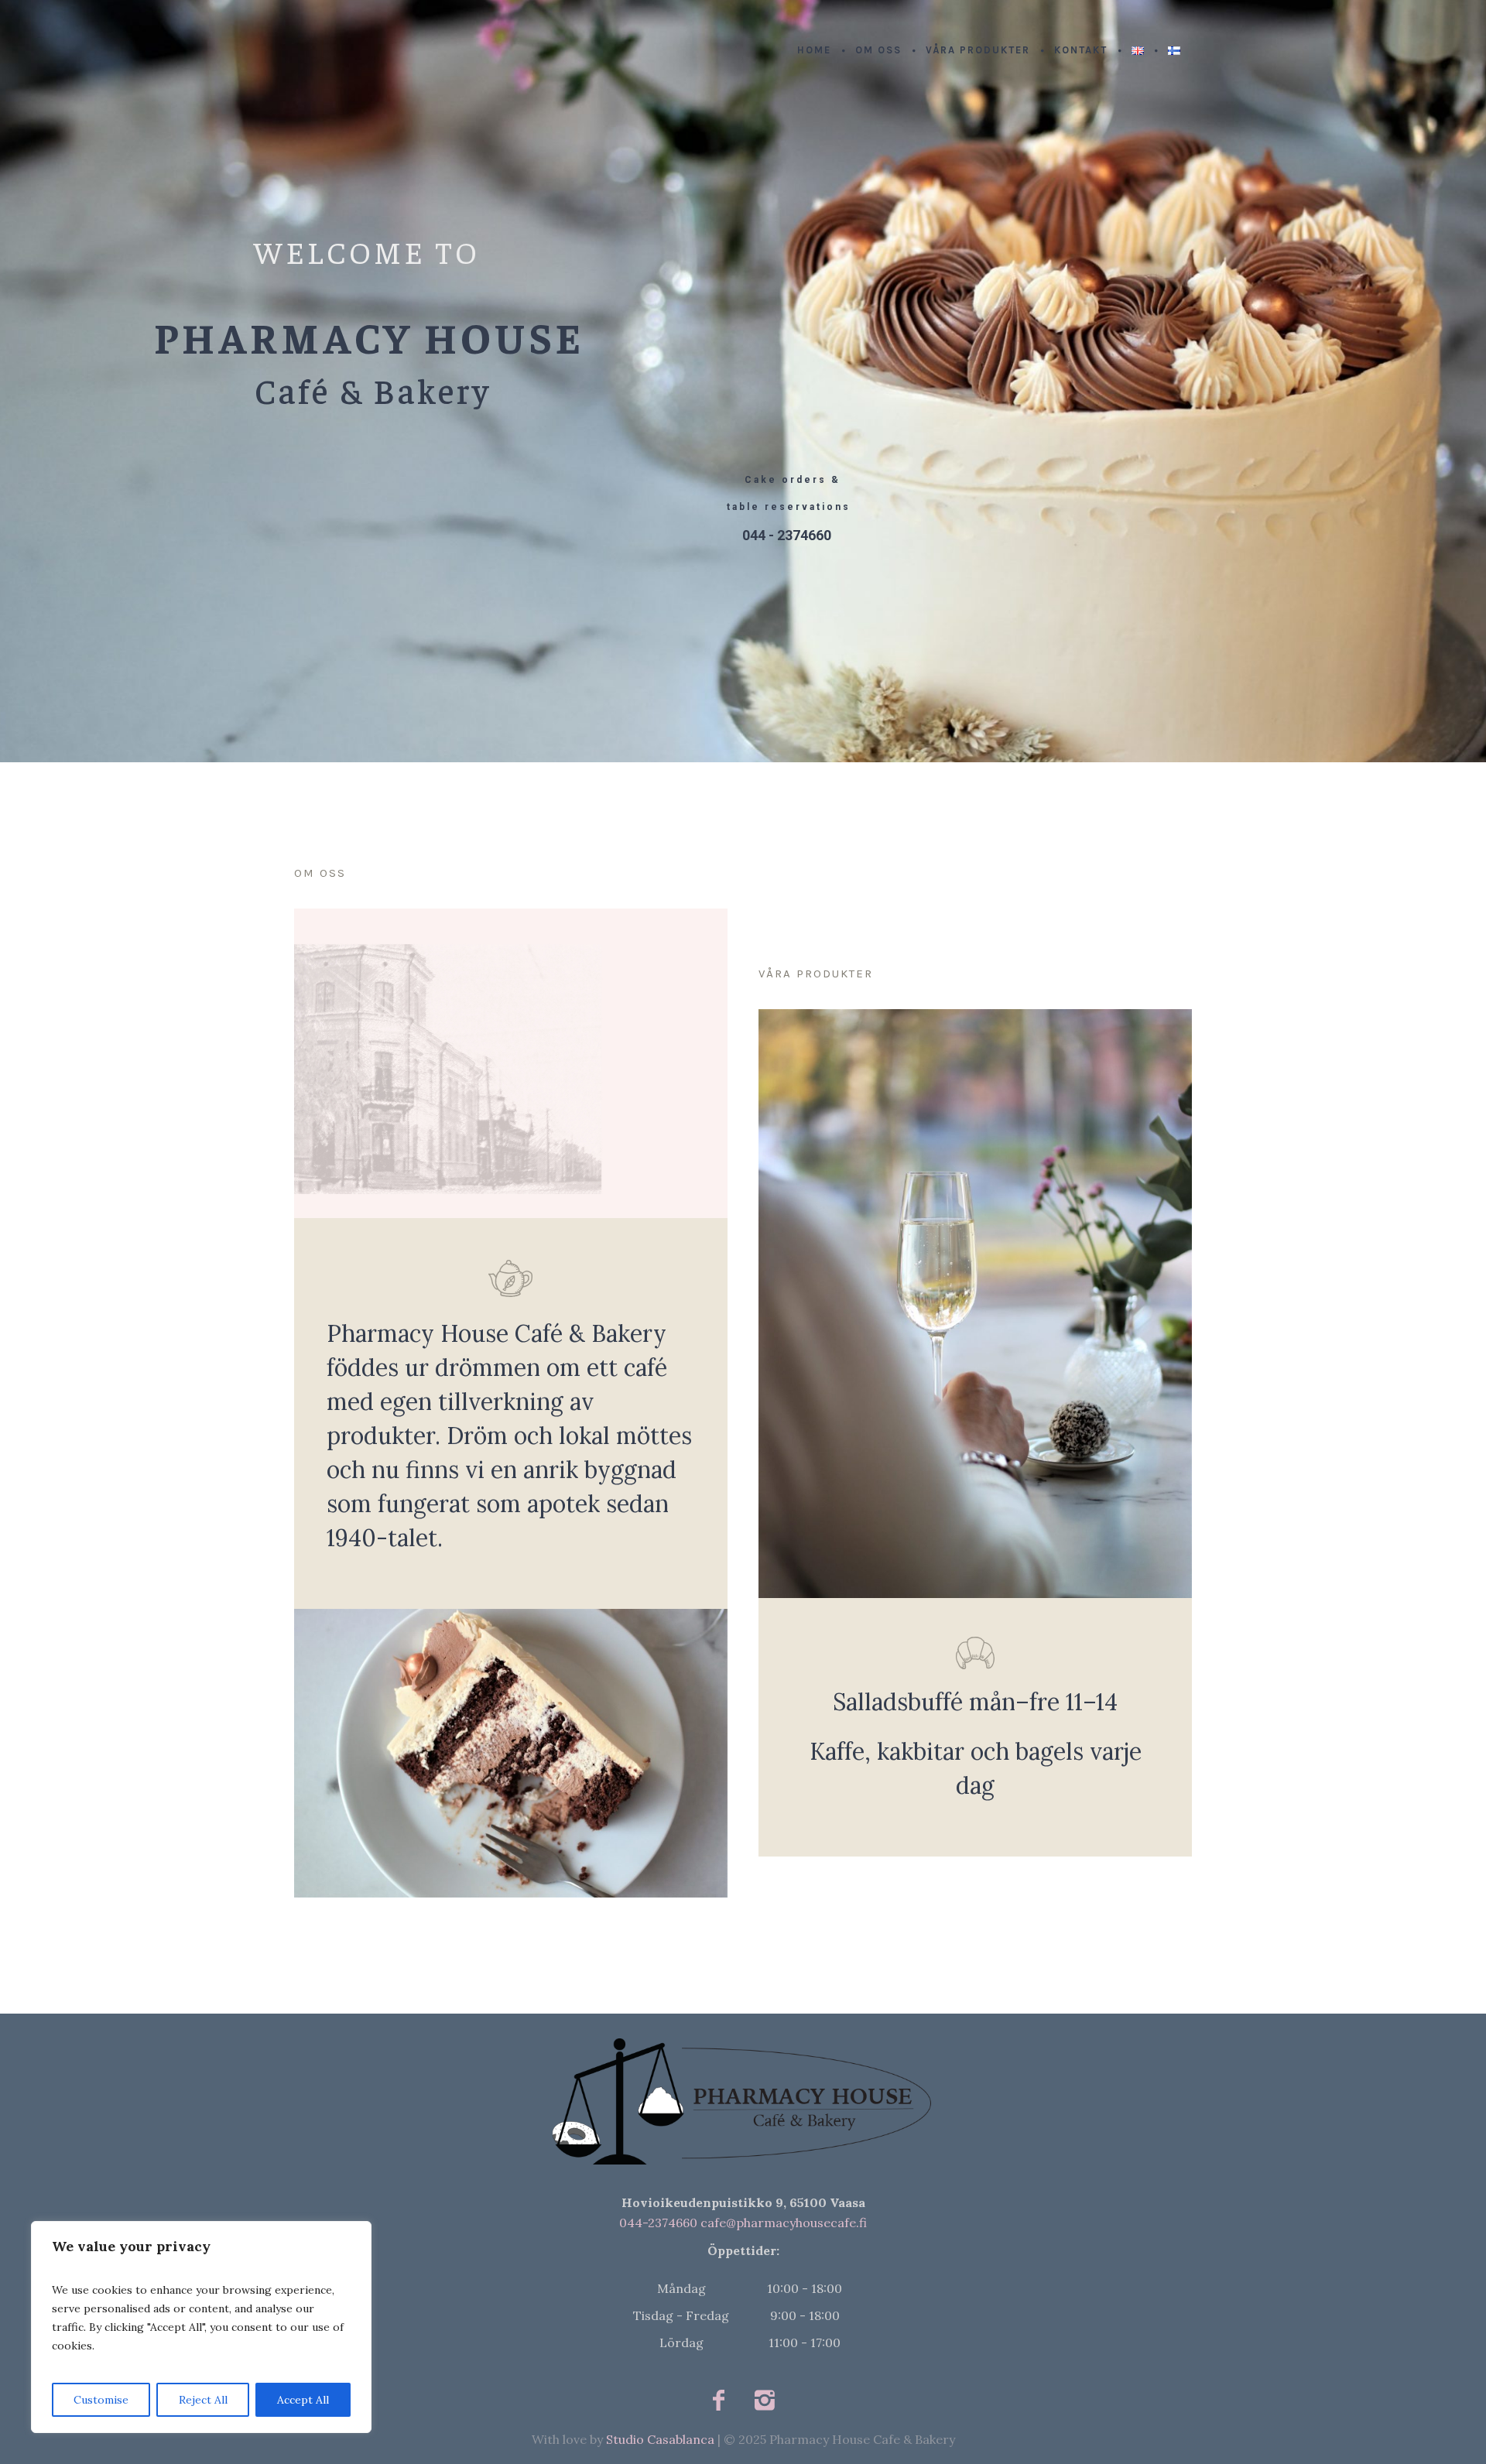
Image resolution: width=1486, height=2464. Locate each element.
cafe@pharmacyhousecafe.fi (784, 2223)
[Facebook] (719, 2401)
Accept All (303, 2400)
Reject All (203, 2400)
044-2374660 (658, 2223)
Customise (101, 2400)
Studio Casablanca (660, 2439)
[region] (201, 2327)
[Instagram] (764, 2401)
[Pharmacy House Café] (743, 2100)
